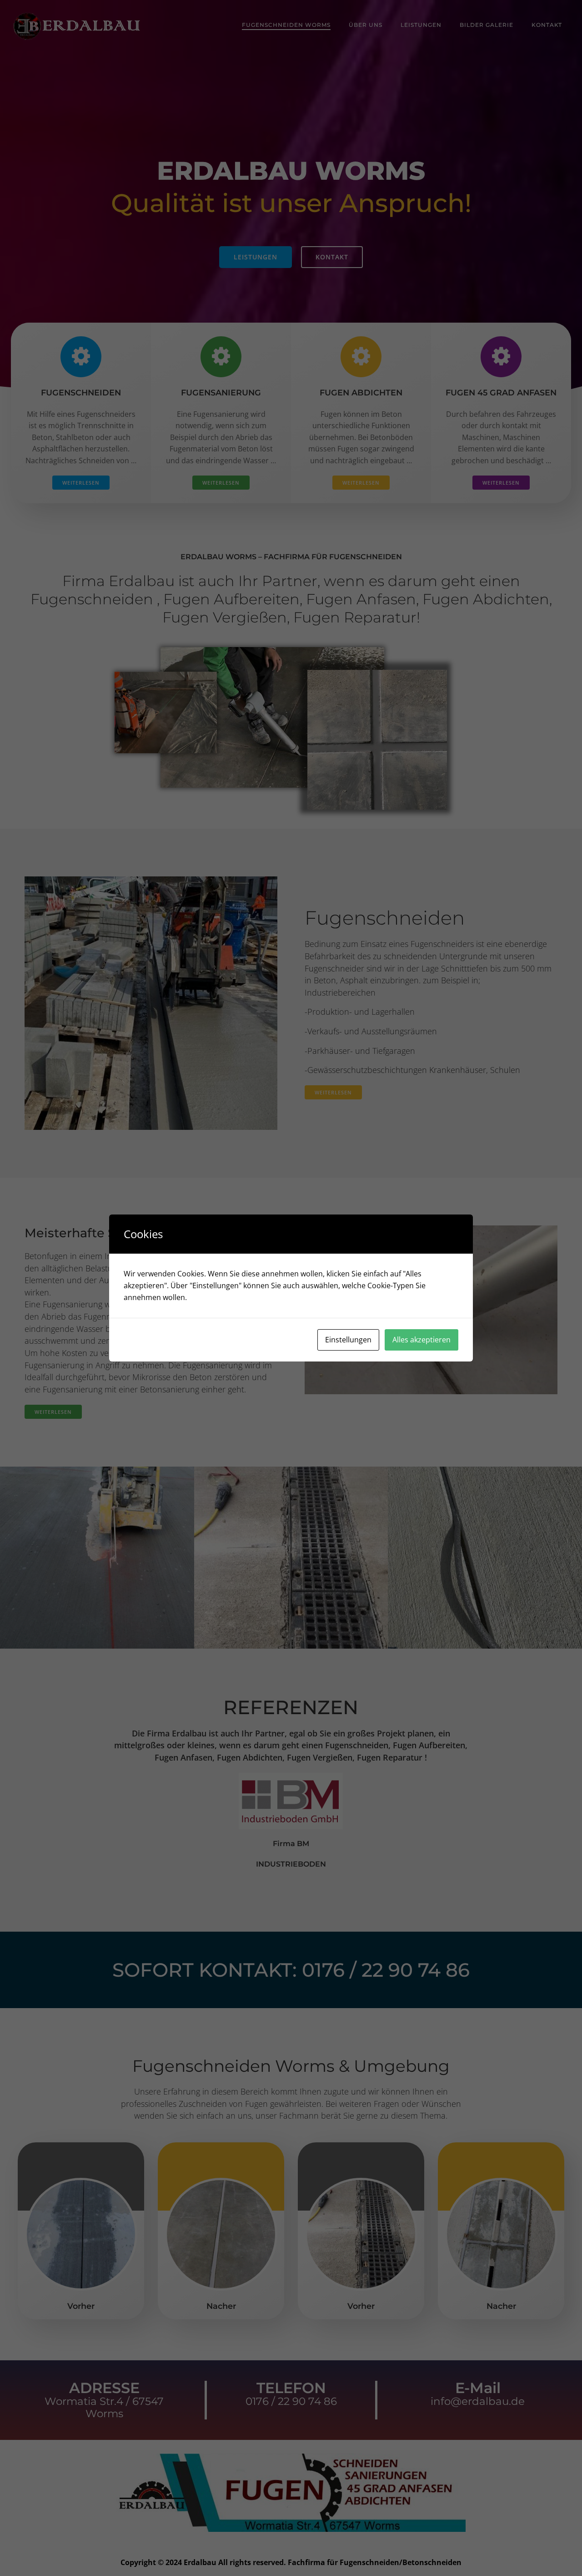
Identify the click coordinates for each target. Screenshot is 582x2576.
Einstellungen (348, 1340)
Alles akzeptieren (421, 1340)
